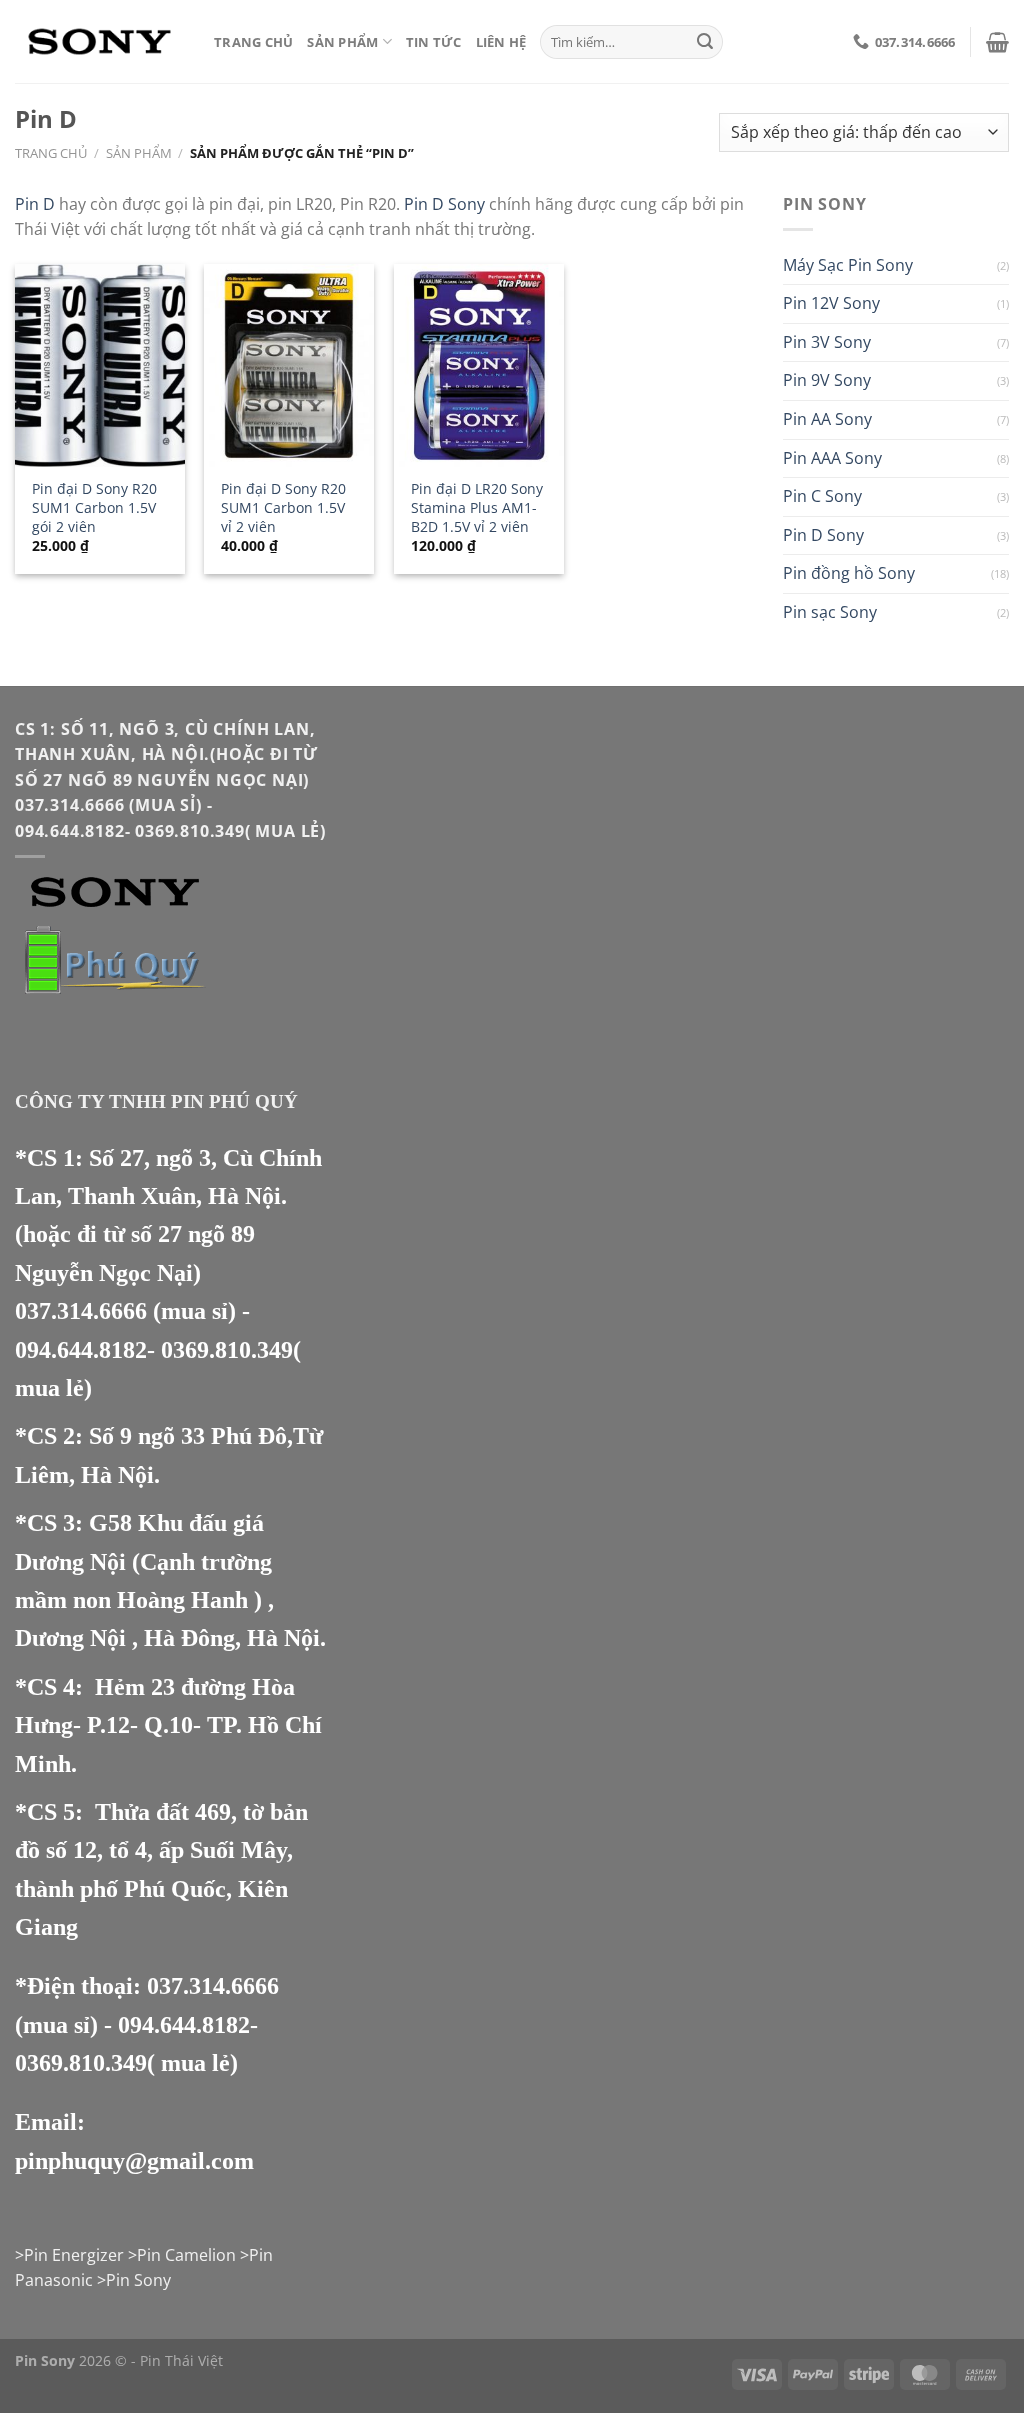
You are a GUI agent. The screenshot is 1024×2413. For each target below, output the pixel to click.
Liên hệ (501, 42)
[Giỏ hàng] (997, 42)
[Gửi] (705, 42)
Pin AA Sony (827, 419)
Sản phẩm (342, 42)
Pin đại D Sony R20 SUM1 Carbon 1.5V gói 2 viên (94, 507)
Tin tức (434, 42)
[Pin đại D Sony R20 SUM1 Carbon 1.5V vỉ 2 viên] (289, 366)
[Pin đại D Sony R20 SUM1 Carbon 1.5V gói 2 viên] (100, 366)
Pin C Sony (822, 496)
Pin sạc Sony (830, 612)
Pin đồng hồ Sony (849, 573)
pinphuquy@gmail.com (134, 2161)
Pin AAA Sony (832, 458)
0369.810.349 (227, 1350)
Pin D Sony (444, 204)
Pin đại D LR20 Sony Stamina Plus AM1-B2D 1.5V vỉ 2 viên (477, 507)
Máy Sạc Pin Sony (848, 265)
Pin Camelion (186, 2255)
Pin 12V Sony (831, 303)
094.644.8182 (81, 1350)
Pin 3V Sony (827, 342)
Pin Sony (138, 2280)
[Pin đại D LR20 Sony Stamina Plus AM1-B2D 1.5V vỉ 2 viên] (479, 366)
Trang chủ (253, 42)
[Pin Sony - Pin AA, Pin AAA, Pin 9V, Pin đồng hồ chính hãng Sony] (99, 41)
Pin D (35, 204)
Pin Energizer (74, 2255)
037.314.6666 (81, 1311)
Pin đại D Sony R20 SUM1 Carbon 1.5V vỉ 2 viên (283, 507)
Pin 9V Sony (827, 380)
